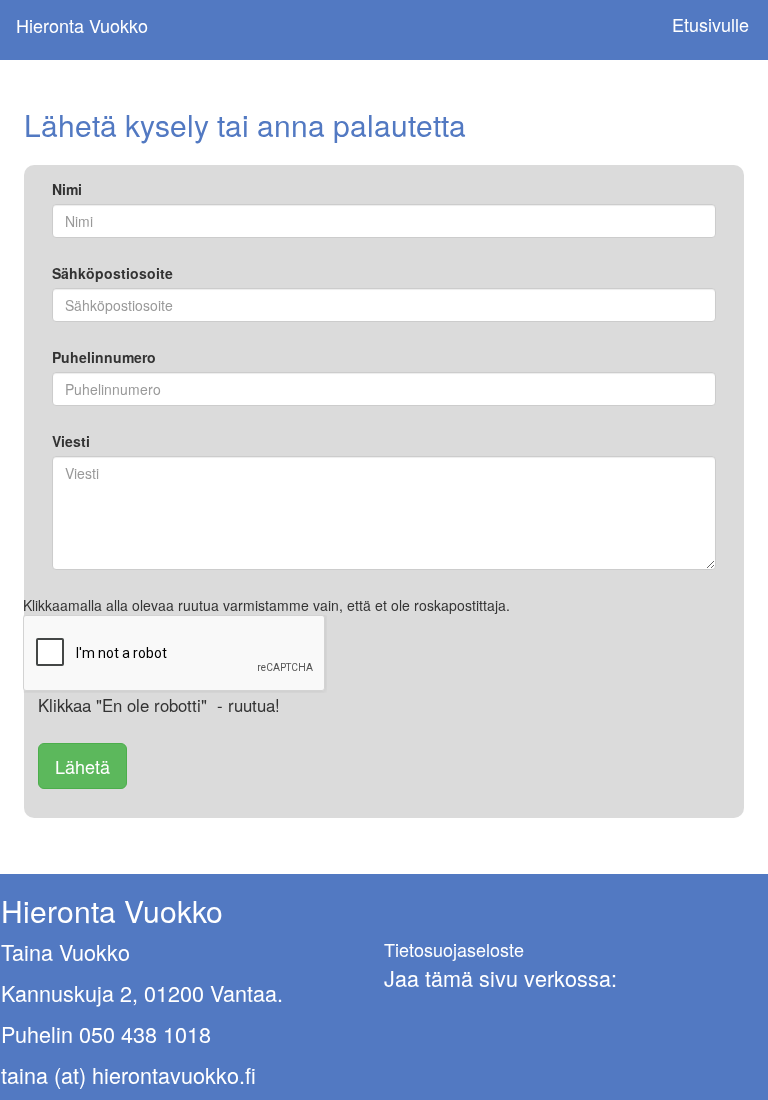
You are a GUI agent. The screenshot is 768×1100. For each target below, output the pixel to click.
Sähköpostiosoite (112, 273)
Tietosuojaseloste (454, 949)
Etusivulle (710, 24)
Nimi (67, 189)
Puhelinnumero (104, 357)
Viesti (71, 441)
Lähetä (82, 766)
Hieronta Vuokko (82, 25)
